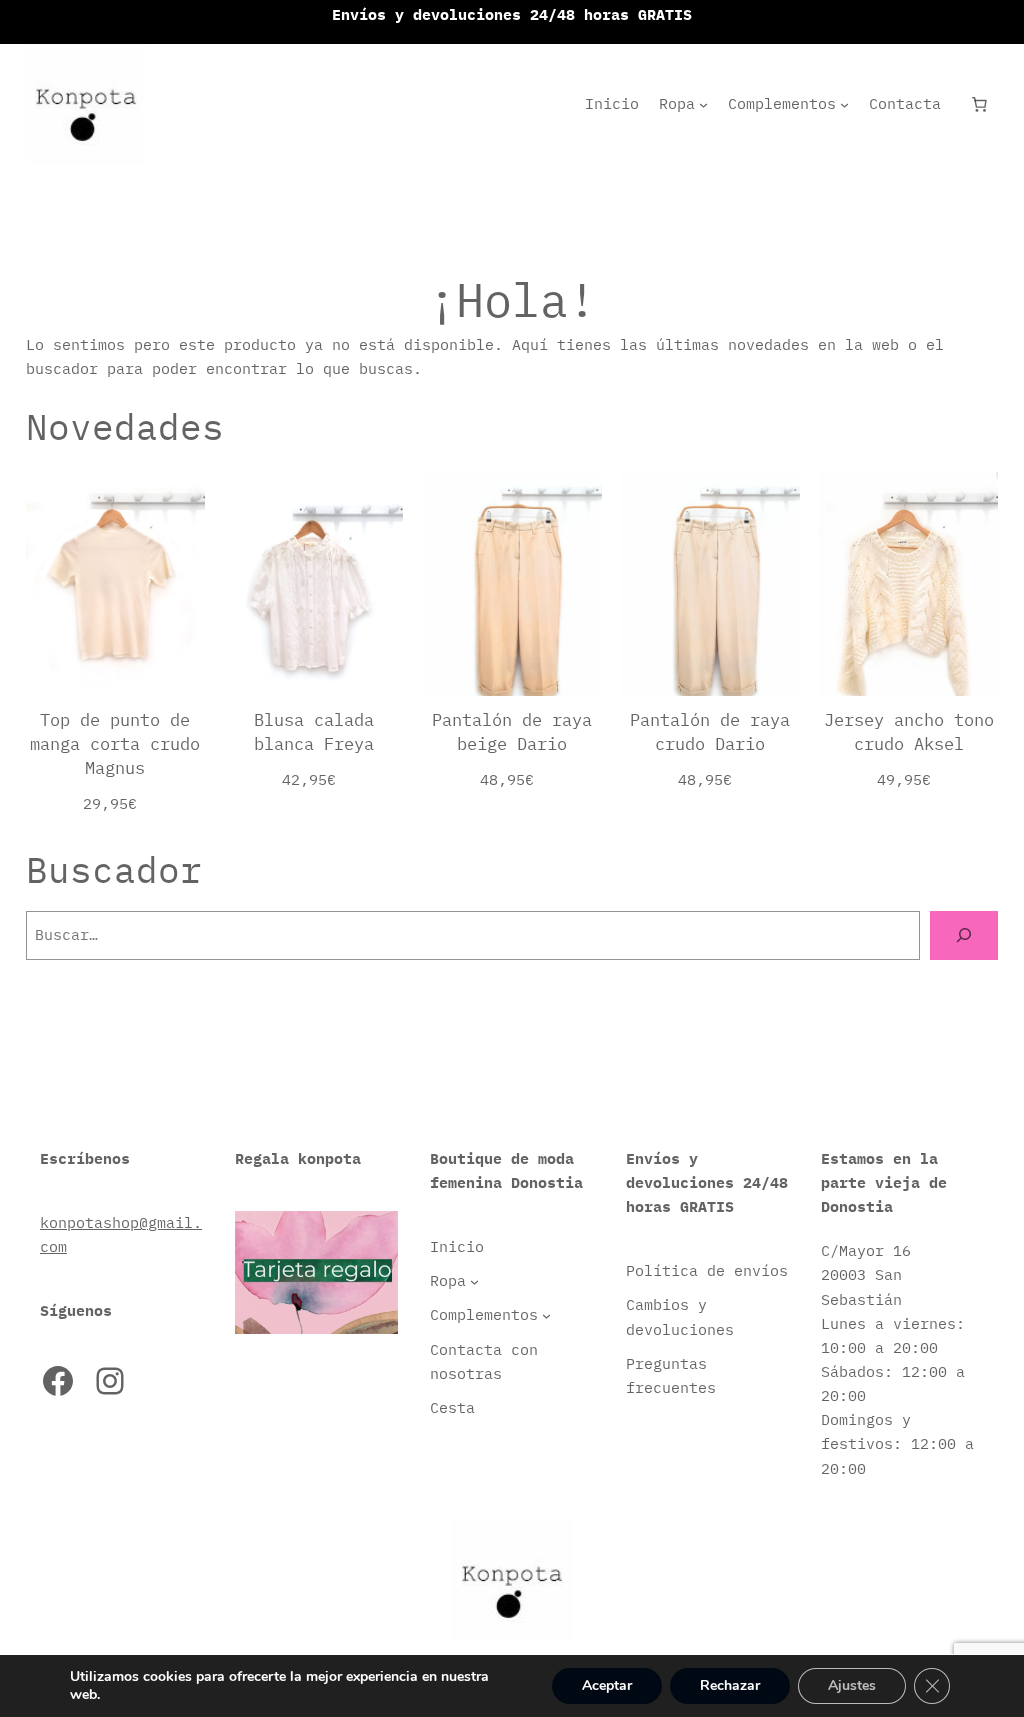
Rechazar (730, 1685)
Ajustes (852, 1685)
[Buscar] (964, 935)
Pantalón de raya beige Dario (512, 731)
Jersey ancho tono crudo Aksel (909, 731)
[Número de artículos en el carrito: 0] (980, 104)
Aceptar (607, 1685)
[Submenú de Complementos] (844, 104)
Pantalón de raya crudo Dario (710, 731)
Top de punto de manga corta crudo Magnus (115, 743)
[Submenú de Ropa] (703, 104)
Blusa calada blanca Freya (314, 731)
